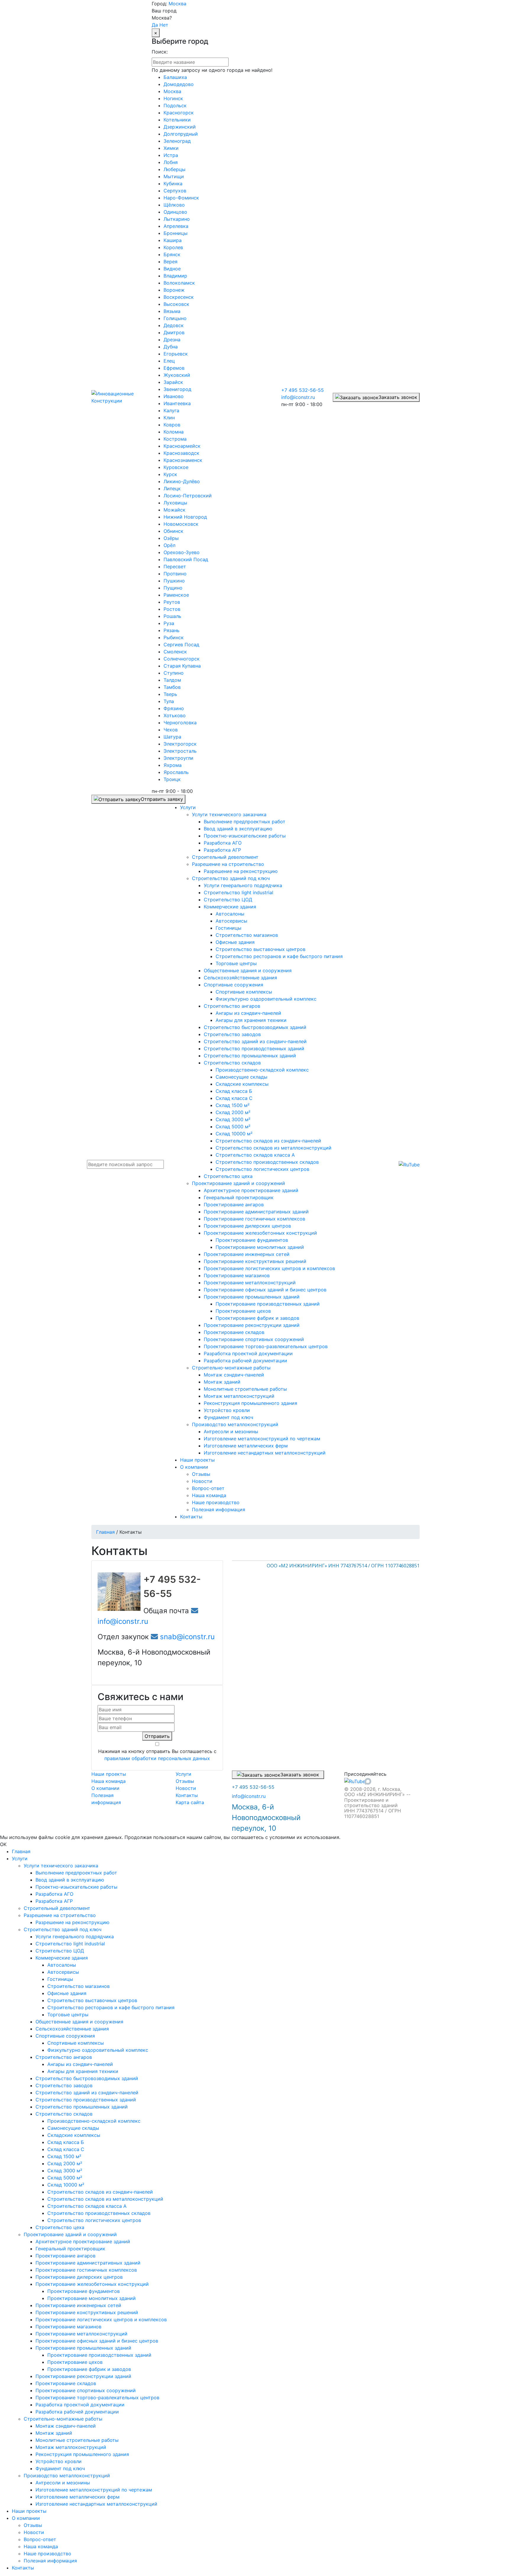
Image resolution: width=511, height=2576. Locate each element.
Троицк (172, 779)
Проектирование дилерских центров (79, 2277)
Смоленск (175, 652)
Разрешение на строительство (60, 1915)
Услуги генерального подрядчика (75, 1937)
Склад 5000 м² (65, 2178)
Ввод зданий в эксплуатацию (70, 1880)
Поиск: (160, 52)
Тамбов (172, 687)
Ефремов (174, 368)
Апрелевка (176, 226)
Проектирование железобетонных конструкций (92, 2284)
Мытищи (174, 176)
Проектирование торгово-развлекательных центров (97, 2398)
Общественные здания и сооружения (79, 2022)
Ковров (172, 425)
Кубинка (173, 184)
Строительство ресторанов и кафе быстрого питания (111, 2007)
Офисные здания (67, 1993)
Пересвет (175, 567)
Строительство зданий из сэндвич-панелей (87, 2093)
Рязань (172, 630)
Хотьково (175, 715)
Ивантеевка (177, 403)
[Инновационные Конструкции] (117, 397)
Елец (169, 361)
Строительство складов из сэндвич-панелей (100, 2192)
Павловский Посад (186, 559)
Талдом (172, 680)
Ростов (172, 609)
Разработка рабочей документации (77, 2412)
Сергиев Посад (181, 645)
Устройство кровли (59, 2461)
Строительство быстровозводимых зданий (87, 2078)
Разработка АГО (54, 1894)
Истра (171, 155)
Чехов (171, 730)
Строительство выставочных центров (92, 2000)
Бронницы (176, 233)
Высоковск (176, 304)
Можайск (174, 510)
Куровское (176, 467)
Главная (21, 1851)
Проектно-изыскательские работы (76, 1887)
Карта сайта (190, 1802)
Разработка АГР (54, 1901)
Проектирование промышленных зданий (83, 2348)
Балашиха (175, 77)
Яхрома (173, 765)
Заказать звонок (398, 397)
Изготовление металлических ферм (77, 2497)
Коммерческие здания (62, 1958)
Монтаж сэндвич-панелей (66, 2426)
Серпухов (175, 191)
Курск (170, 474)
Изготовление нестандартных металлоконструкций (96, 2504)
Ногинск (173, 98)
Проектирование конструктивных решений (87, 2312)
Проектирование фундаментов (84, 2291)
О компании (105, 1788)
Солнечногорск (182, 659)
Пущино (173, 588)
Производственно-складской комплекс (94, 2121)
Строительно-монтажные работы (63, 2419)
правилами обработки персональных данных (157, 1758)
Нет (164, 25)
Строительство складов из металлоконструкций (105, 2199)
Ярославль (176, 772)
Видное (172, 269)
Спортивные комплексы (76, 2043)
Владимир (175, 276)
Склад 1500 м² (64, 2156)
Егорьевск (176, 354)
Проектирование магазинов (68, 2327)
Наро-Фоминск (181, 198)
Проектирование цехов (75, 2362)
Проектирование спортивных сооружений (86, 2390)
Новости (186, 1788)
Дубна (171, 347)
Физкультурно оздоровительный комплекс (98, 2050)
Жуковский (177, 375)
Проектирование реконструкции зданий (83, 2376)
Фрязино (174, 708)
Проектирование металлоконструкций (81, 2334)
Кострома (175, 439)
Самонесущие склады (73, 2128)
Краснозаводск (181, 453)
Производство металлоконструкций (67, 2476)
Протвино (175, 574)
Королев (173, 247)
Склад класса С (66, 2149)
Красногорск (179, 113)
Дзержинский (180, 127)
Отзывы (185, 1781)
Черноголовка (180, 723)
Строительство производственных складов (99, 2213)
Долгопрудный (181, 134)
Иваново (174, 396)
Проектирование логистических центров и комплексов (101, 2319)
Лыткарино (177, 219)
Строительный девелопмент (57, 1908)
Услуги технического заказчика (61, 1866)
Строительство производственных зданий (86, 2100)
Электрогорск (180, 744)
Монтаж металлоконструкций (71, 2447)
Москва (177, 4)
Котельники (177, 120)
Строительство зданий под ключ (63, 1929)
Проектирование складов (66, 2383)
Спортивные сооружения (65, 2036)
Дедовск (174, 325)
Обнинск (173, 531)
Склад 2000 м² (65, 2163)
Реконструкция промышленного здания (82, 2454)
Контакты (187, 1795)
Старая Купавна (182, 666)
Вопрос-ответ (40, 2539)
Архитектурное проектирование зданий (83, 2241)
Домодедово (179, 84)
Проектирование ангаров (66, 2256)
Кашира (173, 240)
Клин (169, 418)
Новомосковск (181, 524)
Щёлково (174, 205)
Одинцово (175, 212)
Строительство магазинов (79, 1986)
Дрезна (172, 340)
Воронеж (174, 290)
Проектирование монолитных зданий (92, 2298)
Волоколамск (179, 283)
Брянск (172, 254)
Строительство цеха (60, 2227)
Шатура (172, 737)
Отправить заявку (162, 799)
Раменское (176, 595)
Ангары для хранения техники (83, 2071)
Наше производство (47, 2554)
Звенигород (177, 389)
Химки (171, 148)
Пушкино (174, 581)
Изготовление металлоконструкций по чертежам (94, 2490)
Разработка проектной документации (80, 2405)
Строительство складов (64, 2114)
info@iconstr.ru (298, 397)
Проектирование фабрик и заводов (89, 2369)
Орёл (169, 545)
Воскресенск (179, 297)
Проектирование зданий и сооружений (70, 2234)
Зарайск (173, 382)
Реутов (172, 602)
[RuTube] (409, 1164)
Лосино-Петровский (188, 496)
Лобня (171, 162)
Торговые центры (68, 2015)
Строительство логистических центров (94, 2220)
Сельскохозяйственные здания (72, 2029)
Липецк (172, 488)
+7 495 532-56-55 (303, 390)
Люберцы (174, 169)
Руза (169, 623)
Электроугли (178, 758)
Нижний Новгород (185, 517)
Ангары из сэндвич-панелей (80, 2064)
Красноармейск (182, 446)
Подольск (175, 105)
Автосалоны (62, 1965)
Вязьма (172, 311)
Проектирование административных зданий (88, 2263)
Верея (170, 262)
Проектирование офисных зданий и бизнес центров (97, 2341)
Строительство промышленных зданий (82, 2107)
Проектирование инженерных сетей (78, 2305)
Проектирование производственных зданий (99, 2355)
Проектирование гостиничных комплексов (86, 2270)
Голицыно (175, 318)
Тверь (170, 694)
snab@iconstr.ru (187, 1637)
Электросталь (180, 751)
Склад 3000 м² (65, 2171)
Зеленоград (177, 141)
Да (155, 25)
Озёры (171, 538)
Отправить (157, 1736)
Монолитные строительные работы (77, 2440)
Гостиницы (60, 1979)
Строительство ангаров (64, 2057)
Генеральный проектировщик (70, 2249)
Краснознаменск (183, 460)
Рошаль (172, 616)
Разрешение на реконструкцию (72, 1922)
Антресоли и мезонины (63, 2483)
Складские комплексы (74, 2135)
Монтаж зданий (54, 2433)
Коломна (174, 432)
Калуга (171, 410)
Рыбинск (174, 637)
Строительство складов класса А (87, 2206)
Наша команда (109, 1781)
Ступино (174, 673)
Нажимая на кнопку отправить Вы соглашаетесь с (157, 1755)
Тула (169, 701)
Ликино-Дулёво (182, 481)
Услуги (183, 1774)
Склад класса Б (66, 2142)
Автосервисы (63, 1972)
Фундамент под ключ (60, 2468)
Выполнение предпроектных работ (76, 1873)
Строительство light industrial (70, 1944)
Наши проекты (109, 1774)
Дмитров (174, 332)
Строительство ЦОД (60, 1951)
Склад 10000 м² (66, 2185)
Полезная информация (50, 2561)
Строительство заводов (64, 2085)
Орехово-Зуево (182, 552)
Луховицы (175, 503)
